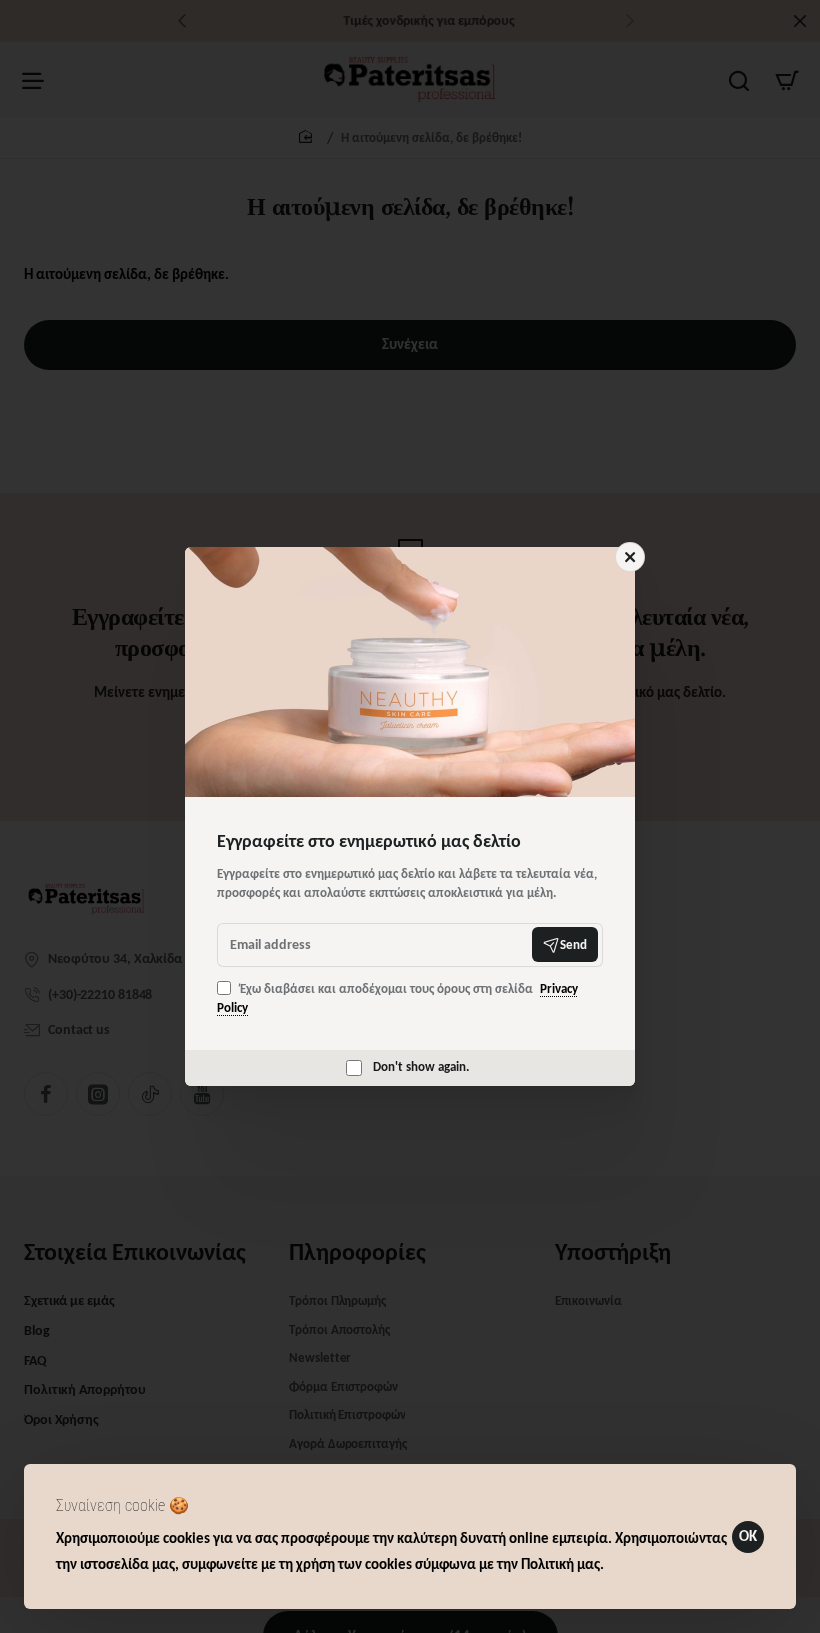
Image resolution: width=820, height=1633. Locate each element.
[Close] (630, 557)
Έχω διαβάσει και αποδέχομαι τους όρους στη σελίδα (397, 998)
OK (748, 1536)
